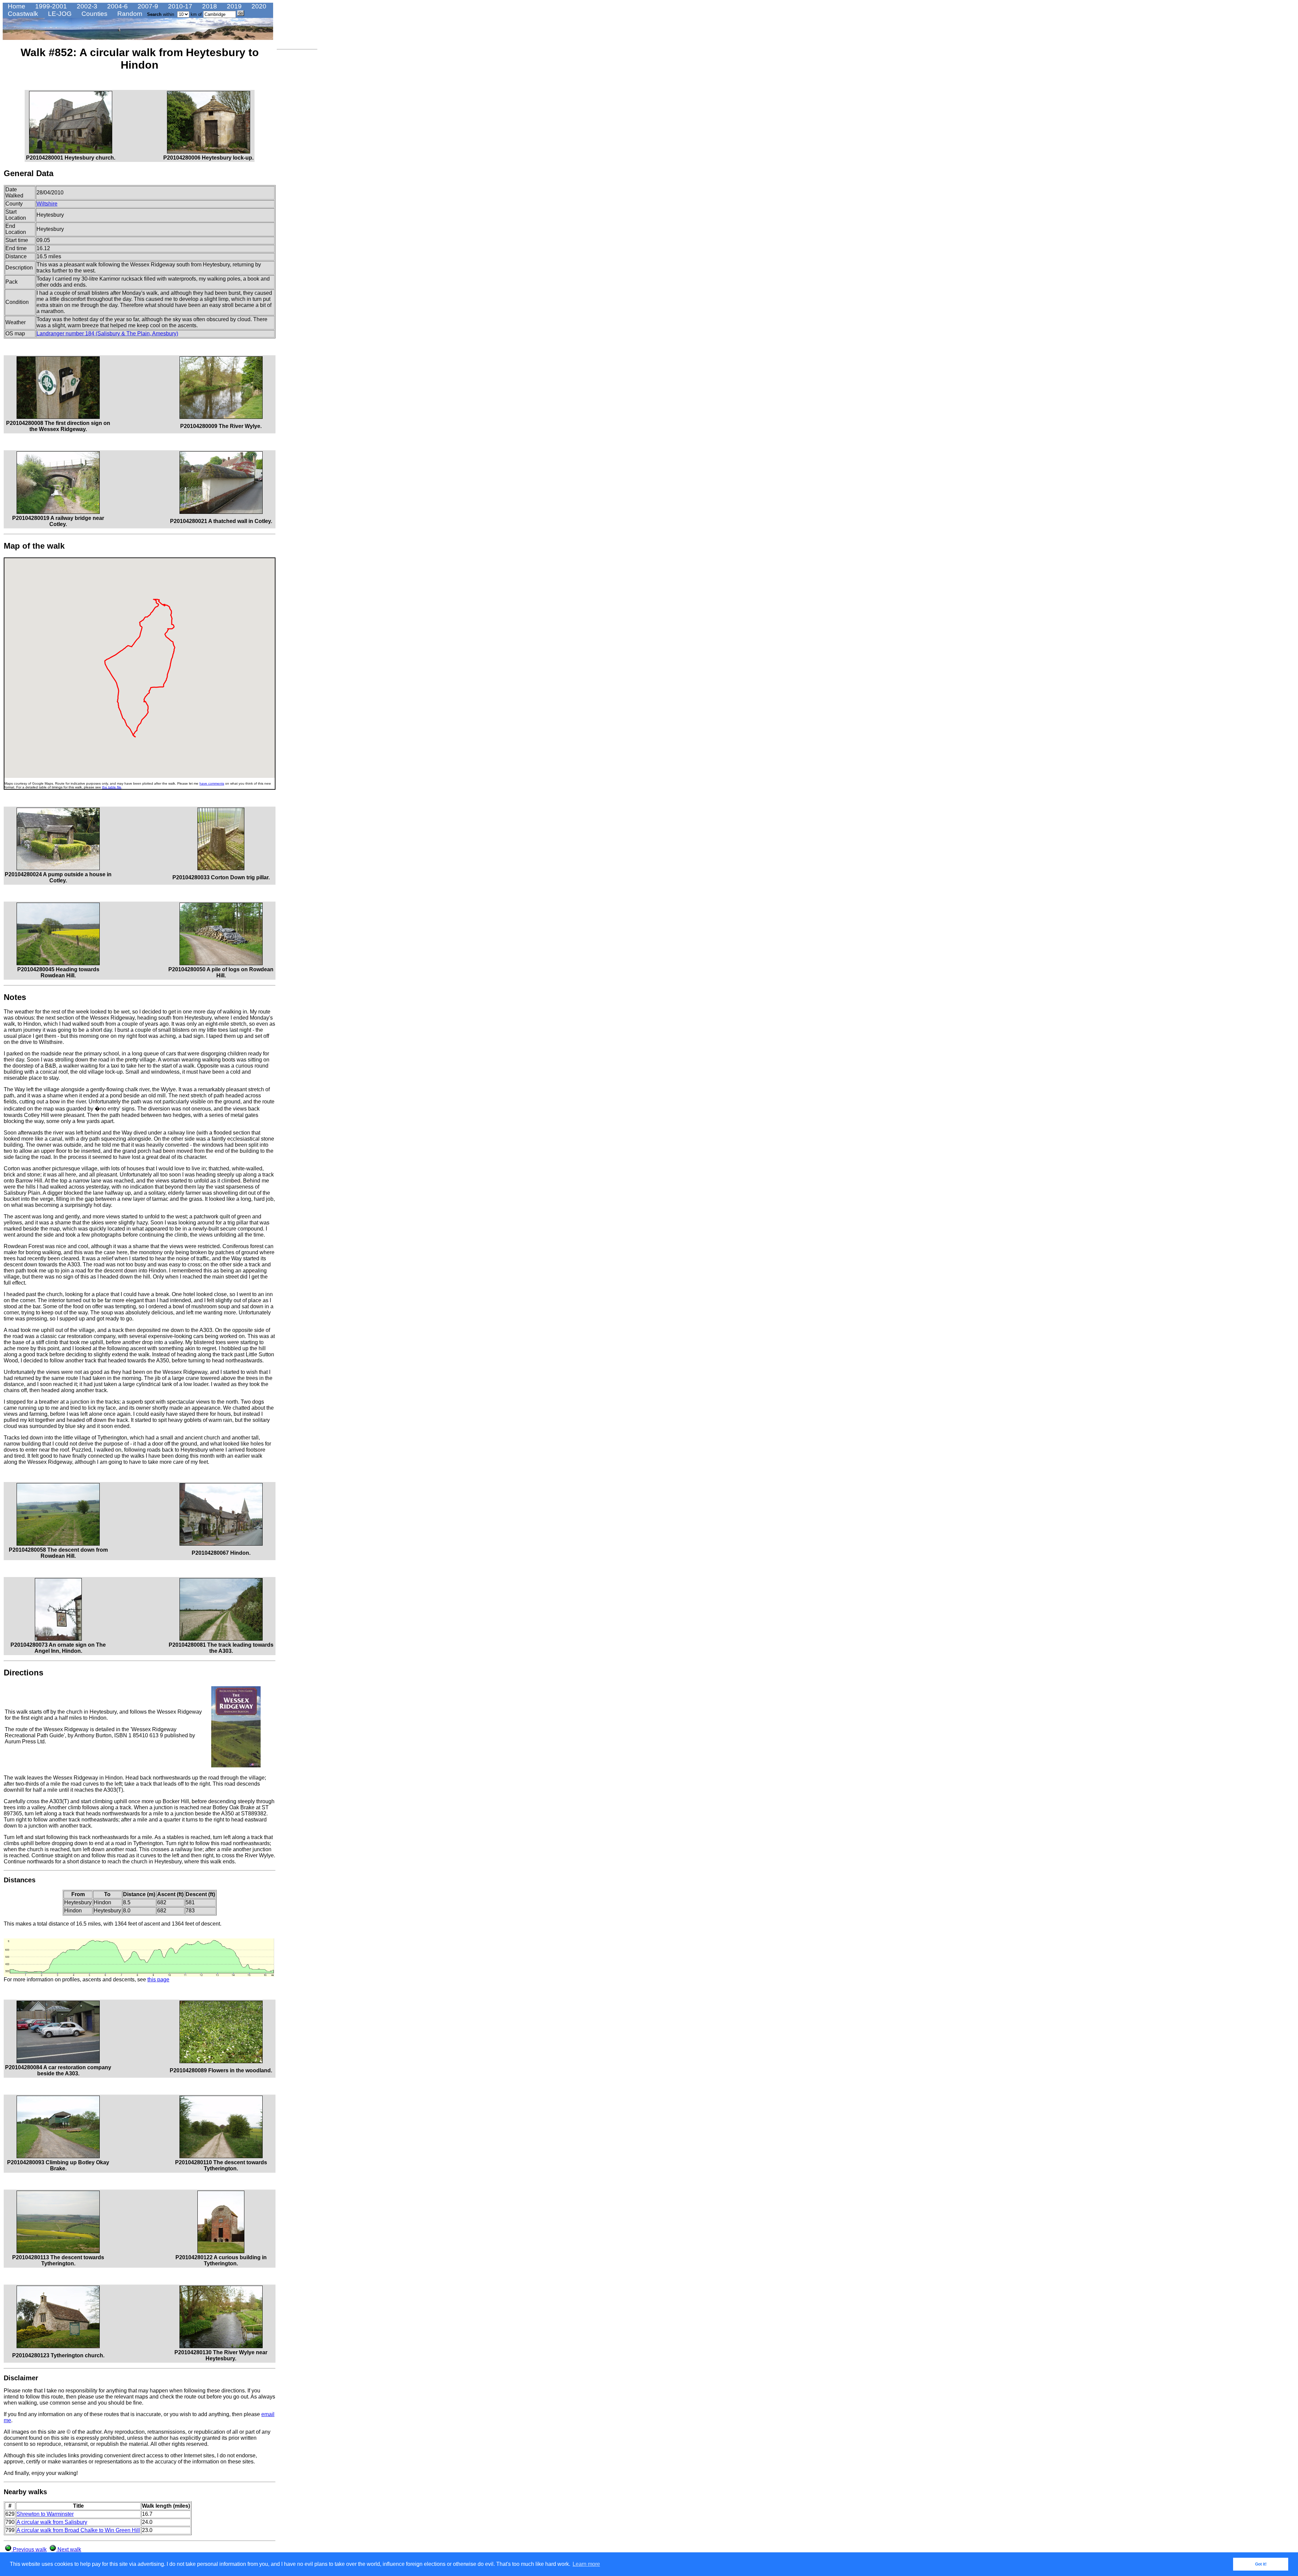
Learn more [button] (586, 2564)
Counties (94, 14)
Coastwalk (22, 14)
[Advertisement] (297, 154)
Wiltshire (47, 204)
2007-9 (147, 6)
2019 (233, 6)
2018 (209, 6)
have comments (212, 783)
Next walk (69, 2549)
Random (129, 14)
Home (16, 6)
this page (158, 1979)
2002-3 (86, 6)
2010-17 (179, 6)
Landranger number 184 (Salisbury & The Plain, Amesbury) (107, 333)
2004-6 (117, 6)
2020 (258, 6)
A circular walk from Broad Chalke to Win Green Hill (78, 2530)
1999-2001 (50, 6)
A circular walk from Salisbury (52, 2522)
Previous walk (29, 2549)
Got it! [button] (1261, 2564)
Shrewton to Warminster (45, 2514)
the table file (112, 787)
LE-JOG (59, 14)
